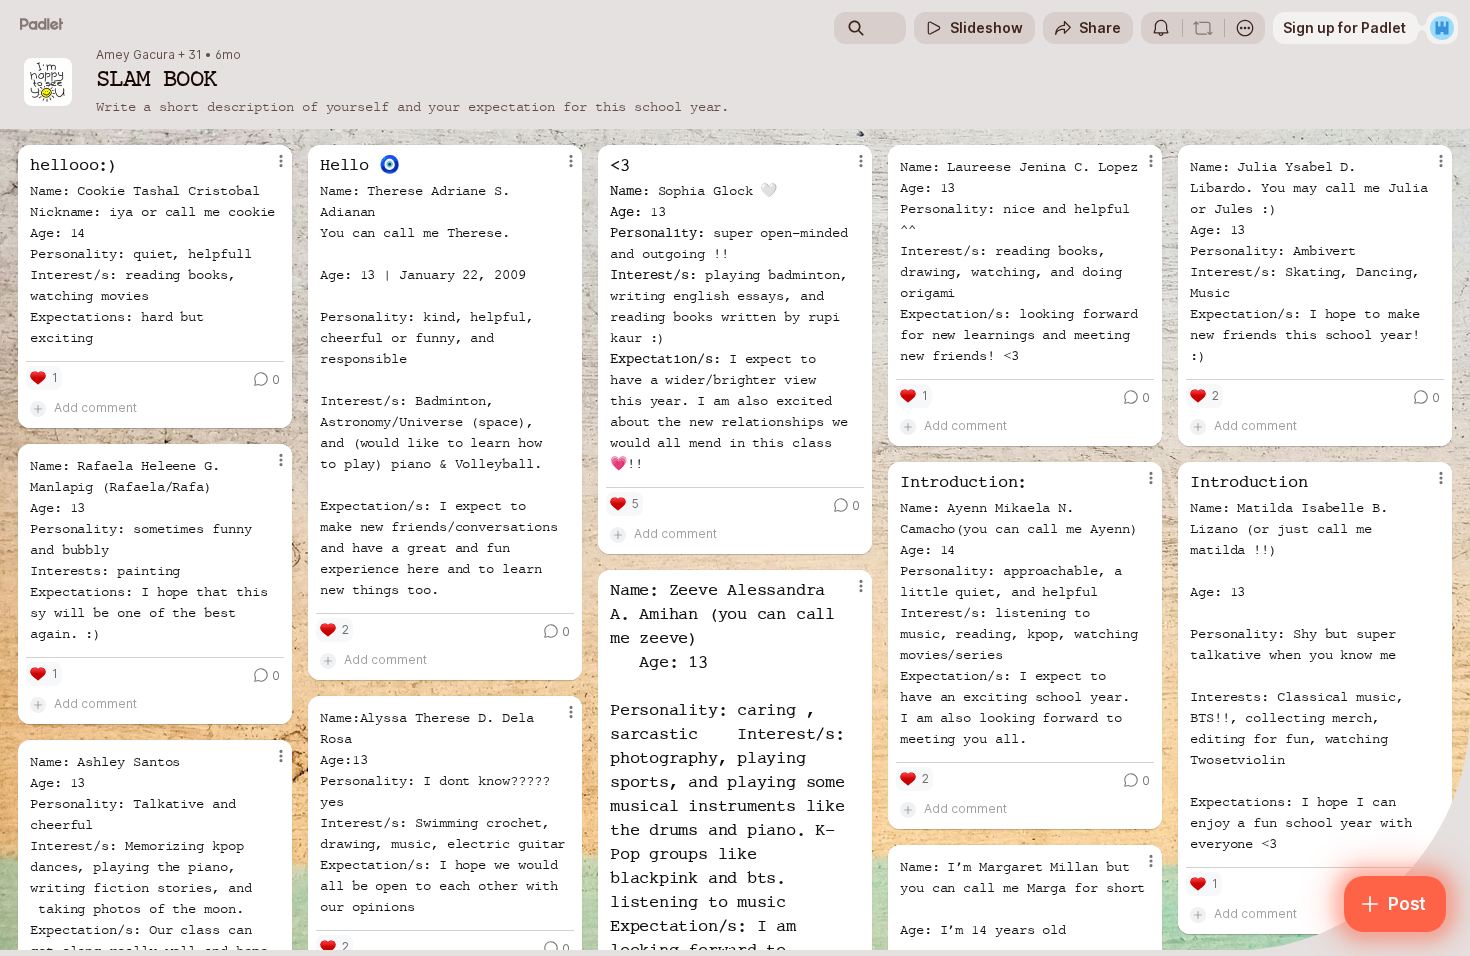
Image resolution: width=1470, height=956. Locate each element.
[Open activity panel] (1161, 28)
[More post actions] (281, 161)
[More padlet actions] (1245, 28)
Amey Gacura (135, 55)
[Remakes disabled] (1203, 28)
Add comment (95, 407)
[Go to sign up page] (1442, 28)
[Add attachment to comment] (38, 408)
